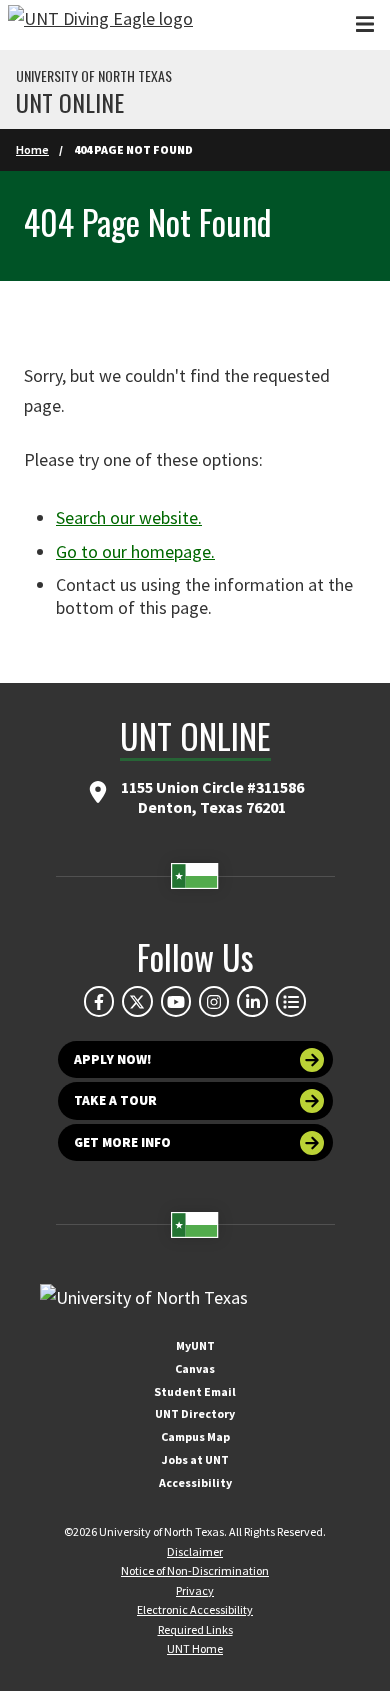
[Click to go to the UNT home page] (100, 25)
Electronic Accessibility (195, 1609)
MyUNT (195, 1345)
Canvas (195, 1368)
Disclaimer (195, 1551)
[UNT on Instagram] (214, 1001)
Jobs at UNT (195, 1459)
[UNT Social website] (291, 1001)
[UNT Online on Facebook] (99, 1001)
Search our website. (129, 517)
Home (32, 149)
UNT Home (195, 1648)
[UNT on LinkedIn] (252, 1001)
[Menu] (365, 24)
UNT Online (70, 102)
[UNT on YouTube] (176, 1001)
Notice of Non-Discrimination (195, 1570)
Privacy (195, 1590)
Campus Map (195, 1436)
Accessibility (195, 1482)
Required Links (195, 1629)
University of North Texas (94, 76)
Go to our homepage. (135, 551)
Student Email (195, 1391)
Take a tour (115, 1100)
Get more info (122, 1142)
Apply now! (113, 1059)
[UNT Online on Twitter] (137, 1001)
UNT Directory (195, 1413)
